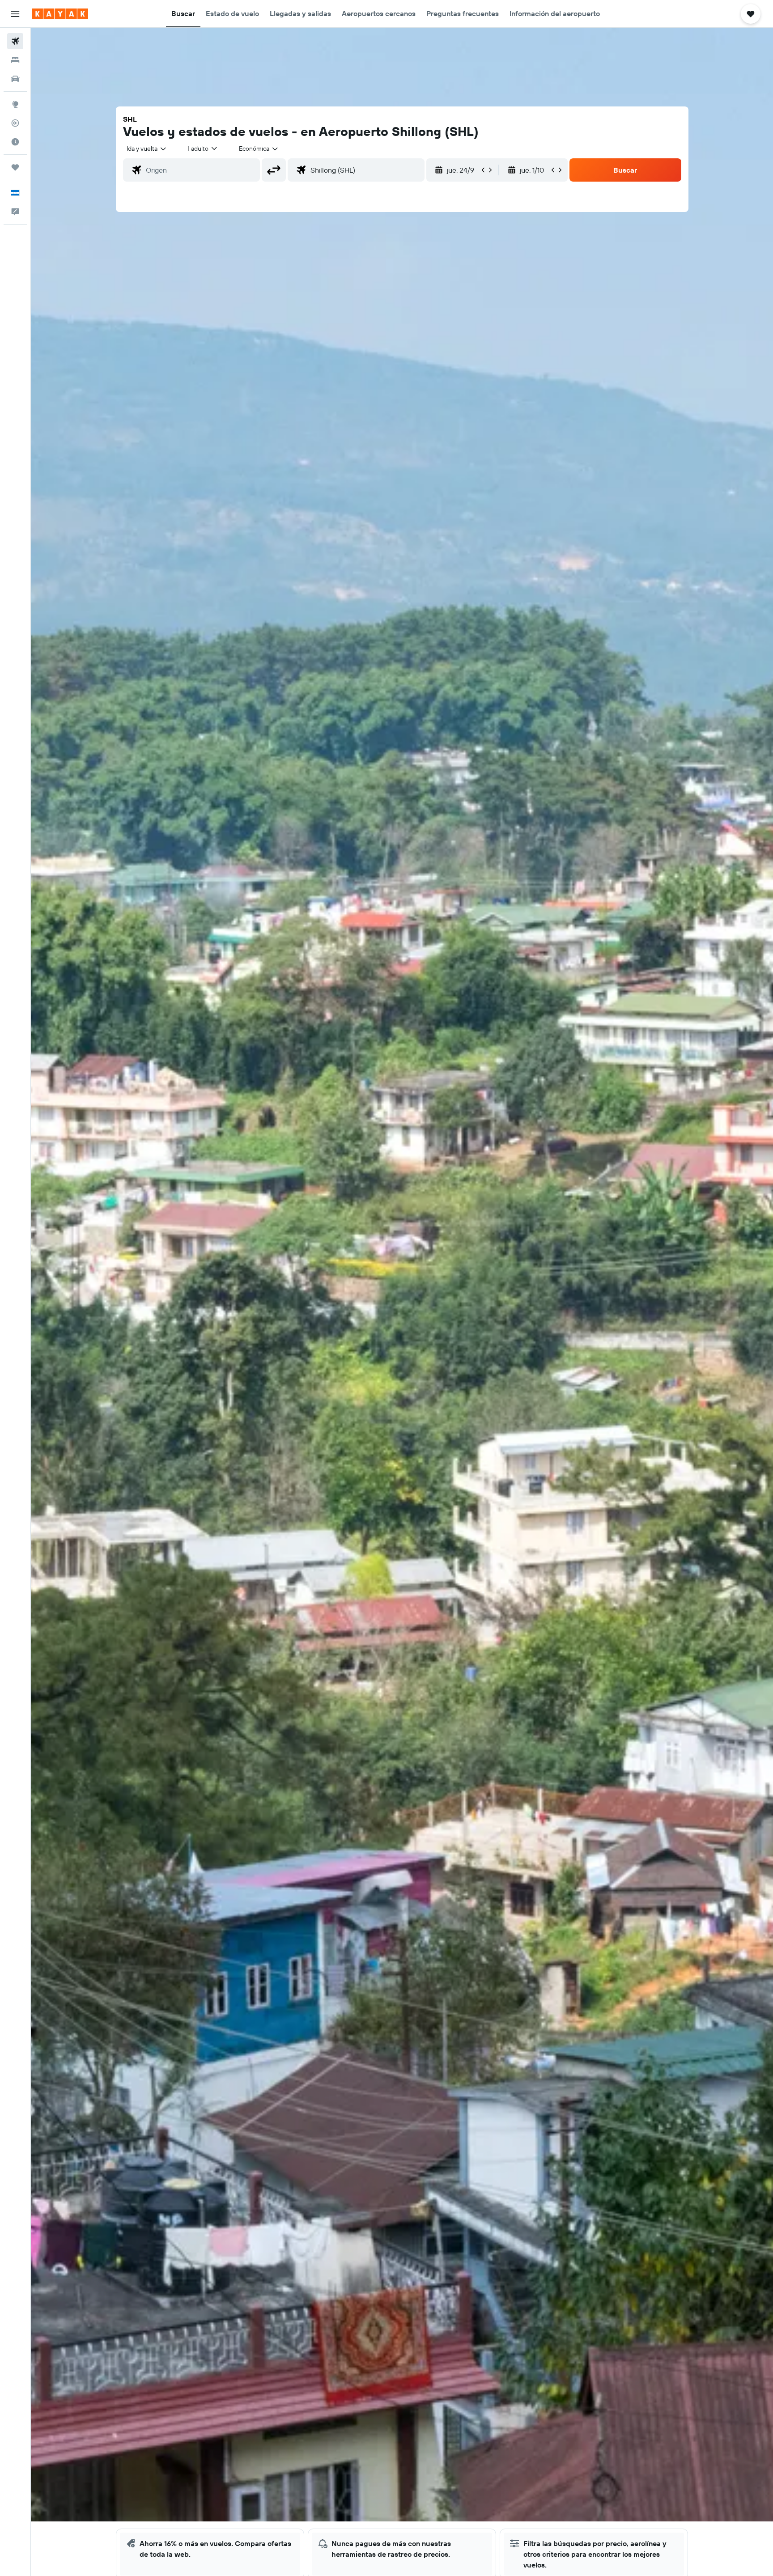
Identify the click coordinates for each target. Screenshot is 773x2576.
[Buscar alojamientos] (15, 60)
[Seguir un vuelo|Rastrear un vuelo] (15, 123)
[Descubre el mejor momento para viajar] (15, 142)
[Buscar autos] (15, 79)
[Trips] (15, 167)
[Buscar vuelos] (15, 41)
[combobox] (147, 149)
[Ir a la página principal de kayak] (60, 14)
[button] (15, 14)
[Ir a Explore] (15, 104)
